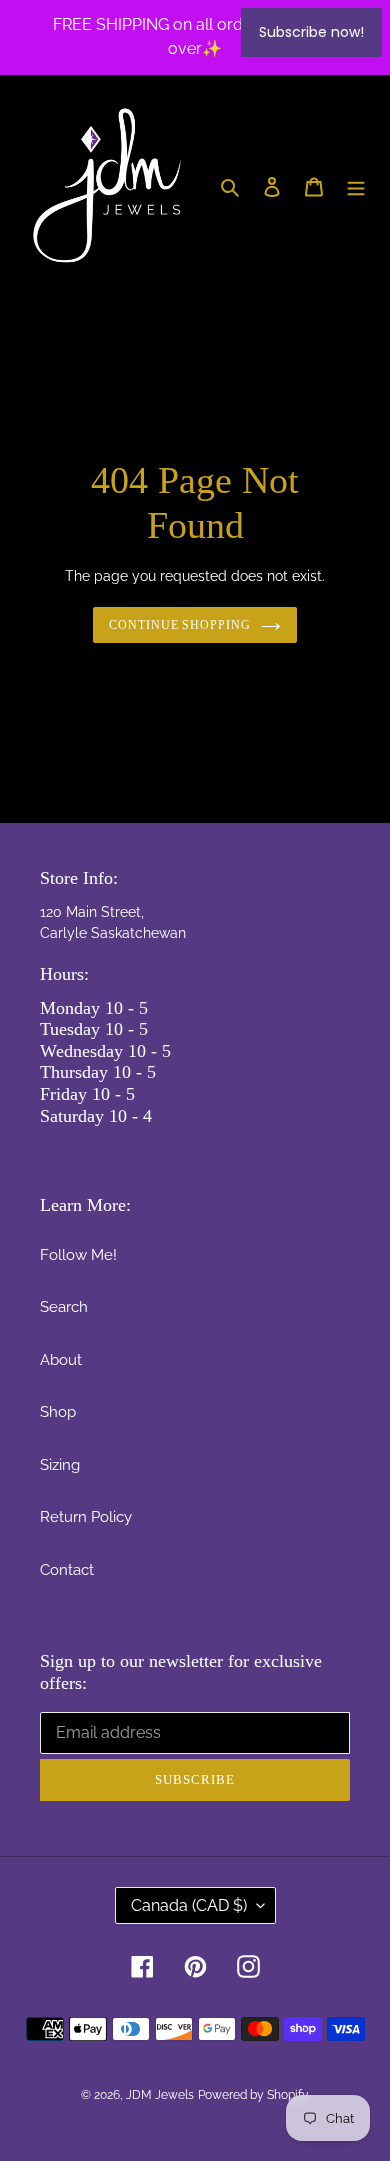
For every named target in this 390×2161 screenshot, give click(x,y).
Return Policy (86, 1517)
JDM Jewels (160, 2095)
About (61, 1360)
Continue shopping (180, 625)
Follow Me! (78, 1255)
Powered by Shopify (253, 2095)
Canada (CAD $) (189, 1905)
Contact (67, 1570)
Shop (58, 1412)
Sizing (60, 1465)
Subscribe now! (311, 32)
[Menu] (356, 186)
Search (64, 1307)
